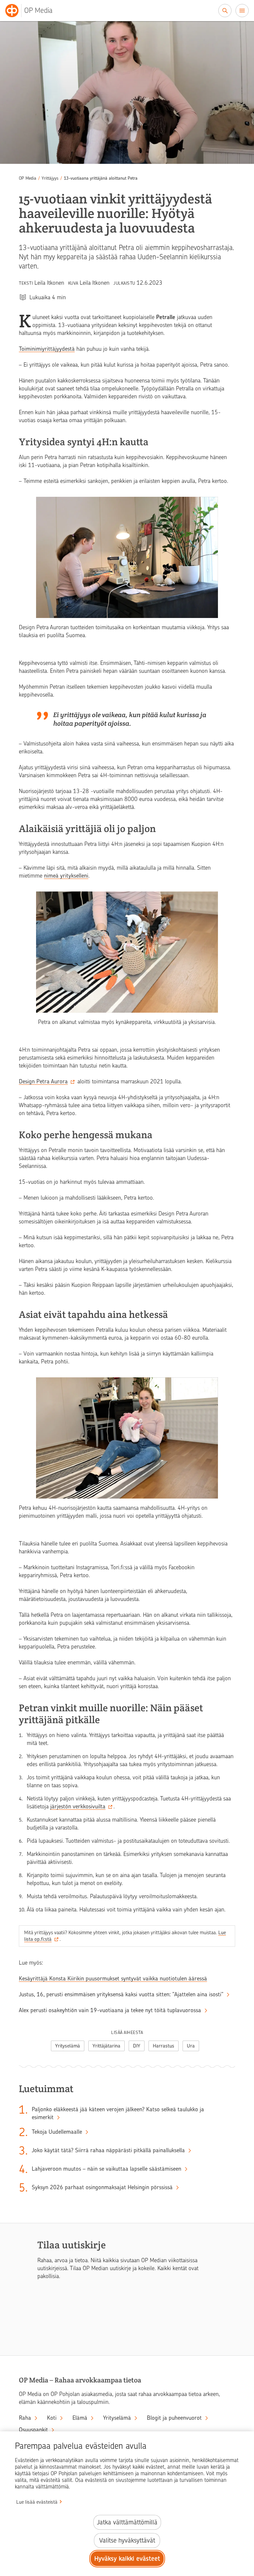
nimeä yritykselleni (66, 876)
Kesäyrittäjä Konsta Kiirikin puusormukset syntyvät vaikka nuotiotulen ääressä (113, 1978)
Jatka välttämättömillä (127, 2522)
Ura (191, 2046)
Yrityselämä (68, 2046)
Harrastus (164, 2046)
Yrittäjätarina (106, 2046)
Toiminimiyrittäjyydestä (47, 349)
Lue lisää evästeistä (37, 2502)
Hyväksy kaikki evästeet (127, 2559)
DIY (137, 2046)
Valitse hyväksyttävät (127, 2540)
